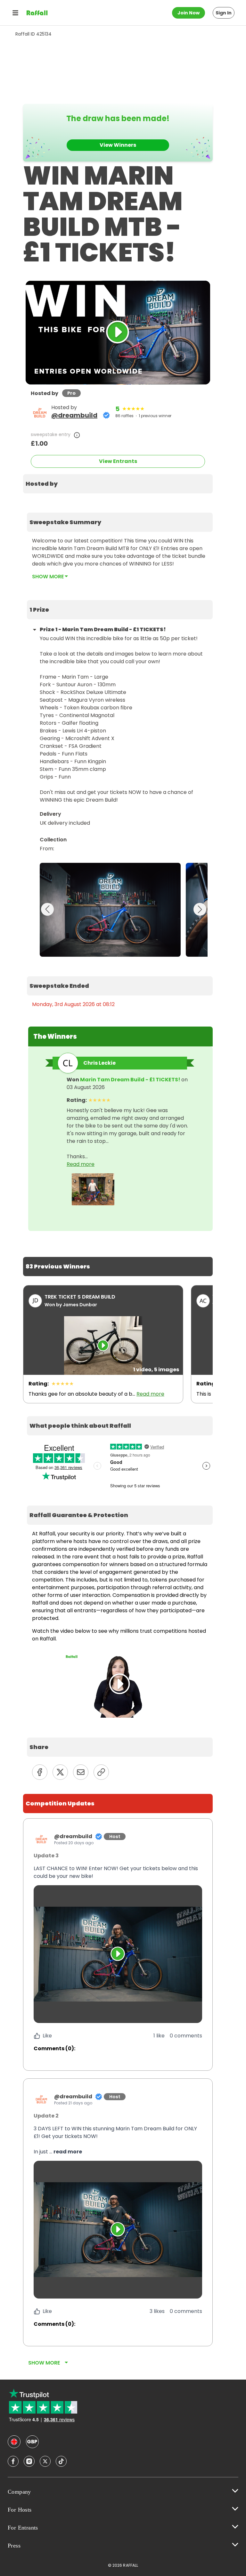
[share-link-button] (101, 1772)
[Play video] (118, 1954)
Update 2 (46, 2116)
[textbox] (118, 484)
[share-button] (40, 1772)
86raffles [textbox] (124, 416)
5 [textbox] (117, 409)
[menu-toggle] (15, 13)
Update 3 (46, 1856)
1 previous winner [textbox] (155, 416)
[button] (118, 1872)
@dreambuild (74, 415)
